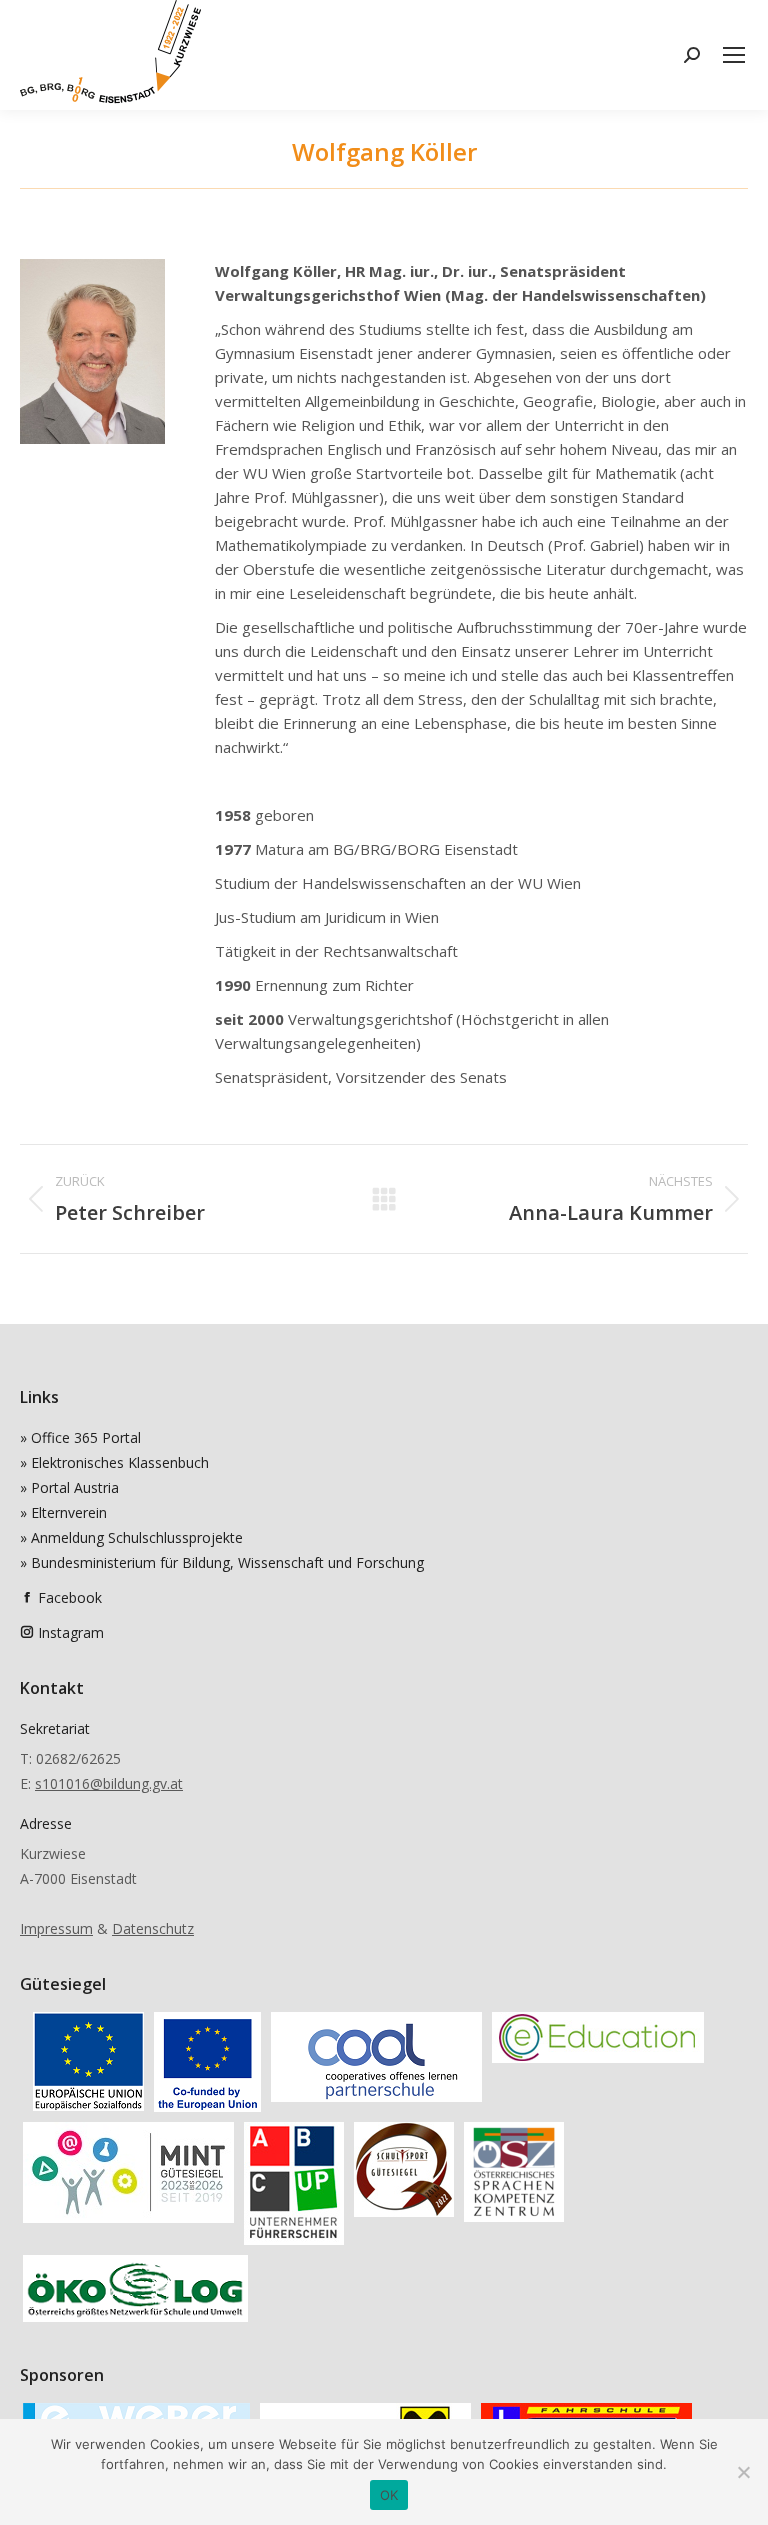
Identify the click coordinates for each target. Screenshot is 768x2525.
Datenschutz (153, 1928)
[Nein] (743, 2472)
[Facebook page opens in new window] (27, 1597)
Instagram (71, 1632)
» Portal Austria (69, 1487)
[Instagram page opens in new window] (27, 1632)
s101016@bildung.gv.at (109, 1783)
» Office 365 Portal (80, 1437)
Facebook (70, 1597)
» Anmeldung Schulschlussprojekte (131, 1537)
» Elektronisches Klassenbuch (114, 1462)
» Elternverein (63, 1512)
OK (389, 2495)
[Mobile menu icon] (734, 55)
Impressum (56, 1928)
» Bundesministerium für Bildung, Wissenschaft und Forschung (222, 1562)
